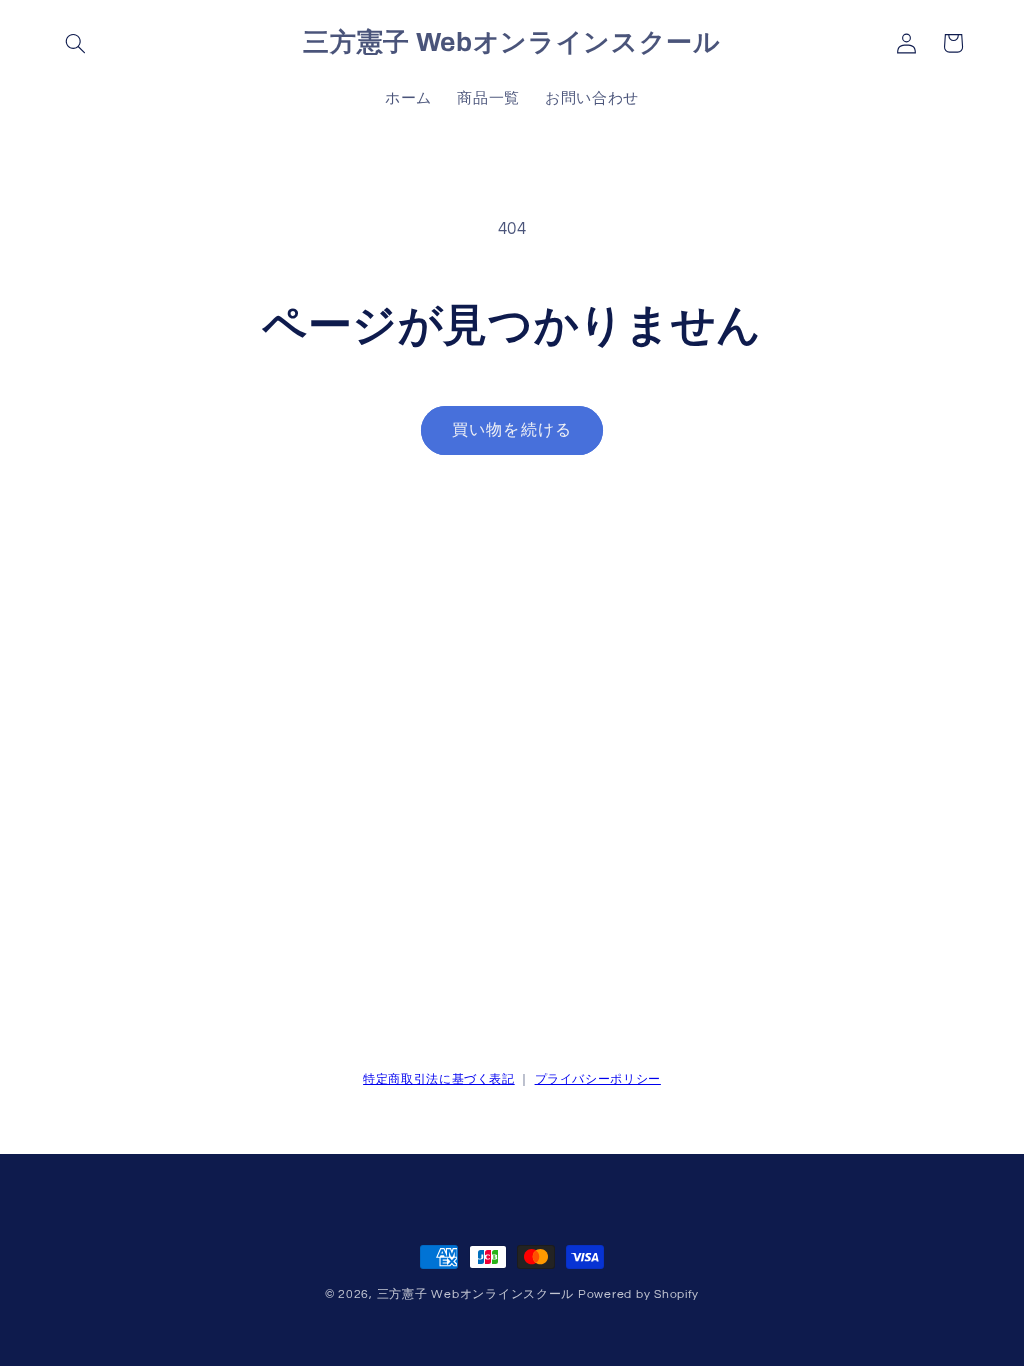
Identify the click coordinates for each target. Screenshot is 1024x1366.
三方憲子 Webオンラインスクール (476, 1294)
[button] (76, 43)
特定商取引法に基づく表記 (439, 1079)
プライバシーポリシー (598, 1079)
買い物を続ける (511, 430)
